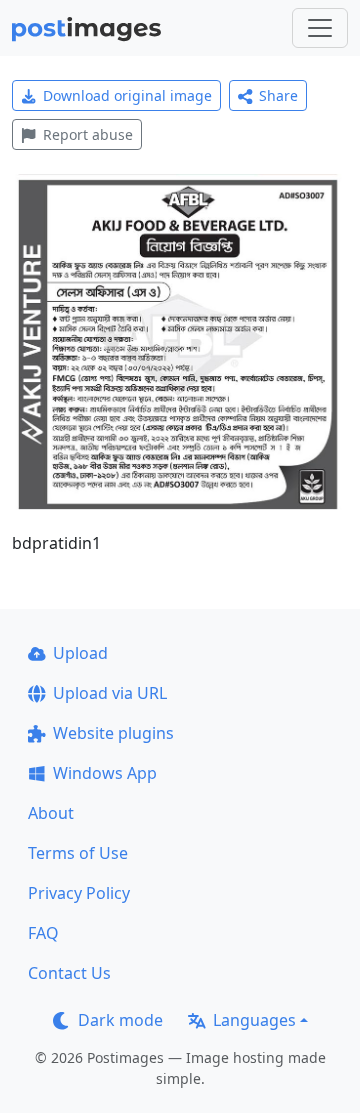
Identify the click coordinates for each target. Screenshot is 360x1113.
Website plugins (113, 733)
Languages (254, 1020)
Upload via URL (110, 693)
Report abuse (88, 134)
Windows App (105, 773)
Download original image (127, 95)
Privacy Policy (79, 893)
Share (278, 95)
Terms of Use (78, 853)
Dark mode (120, 1020)
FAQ (43, 933)
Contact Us (69, 973)
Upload (80, 653)
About (51, 813)
